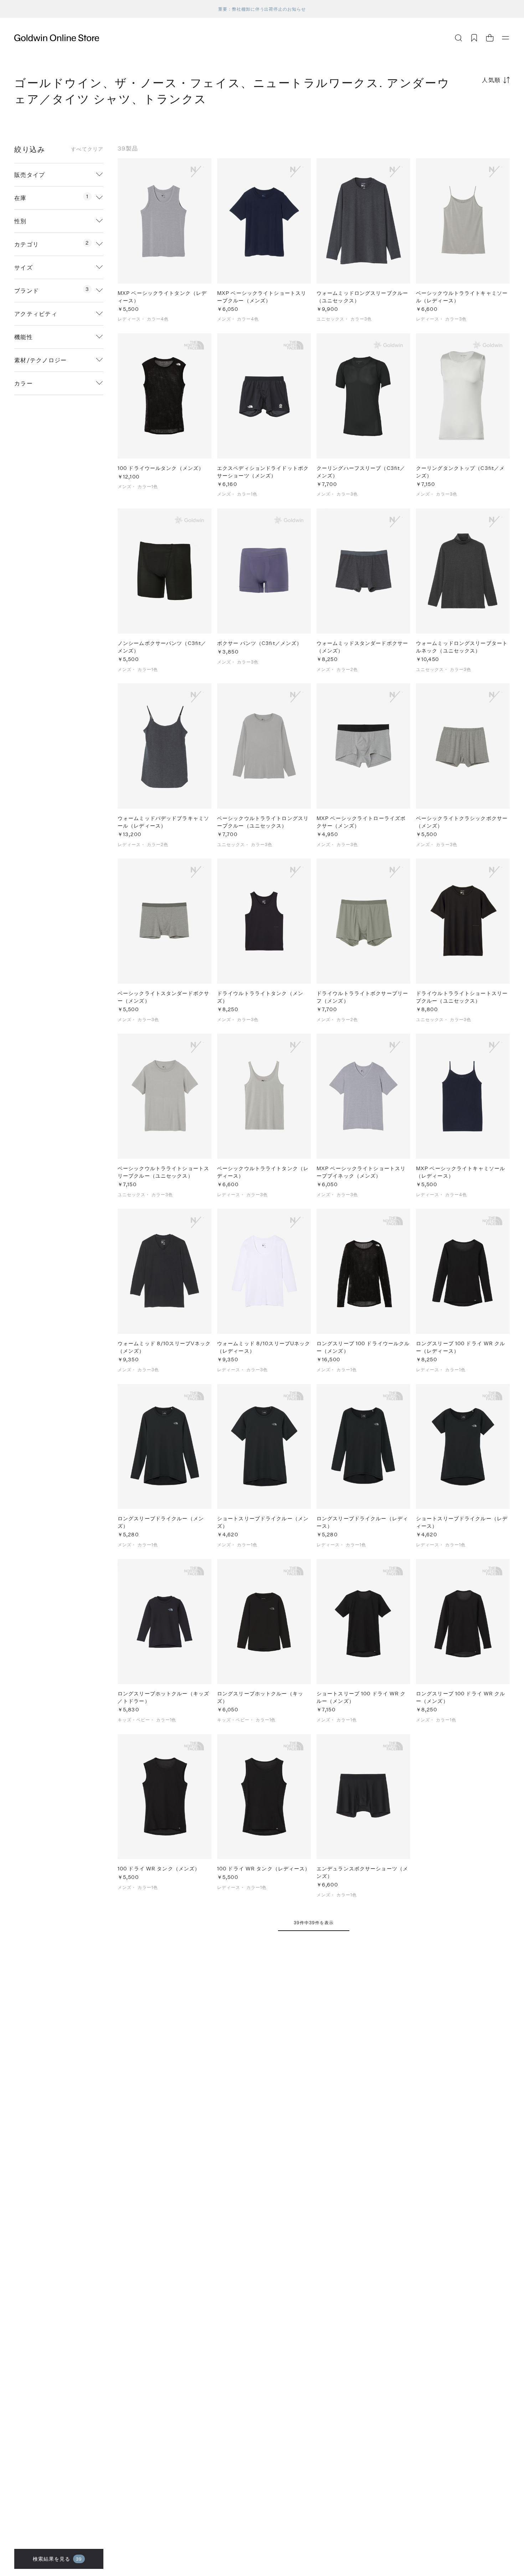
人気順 (491, 80)
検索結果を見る (58, 2559)
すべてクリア (87, 149)
